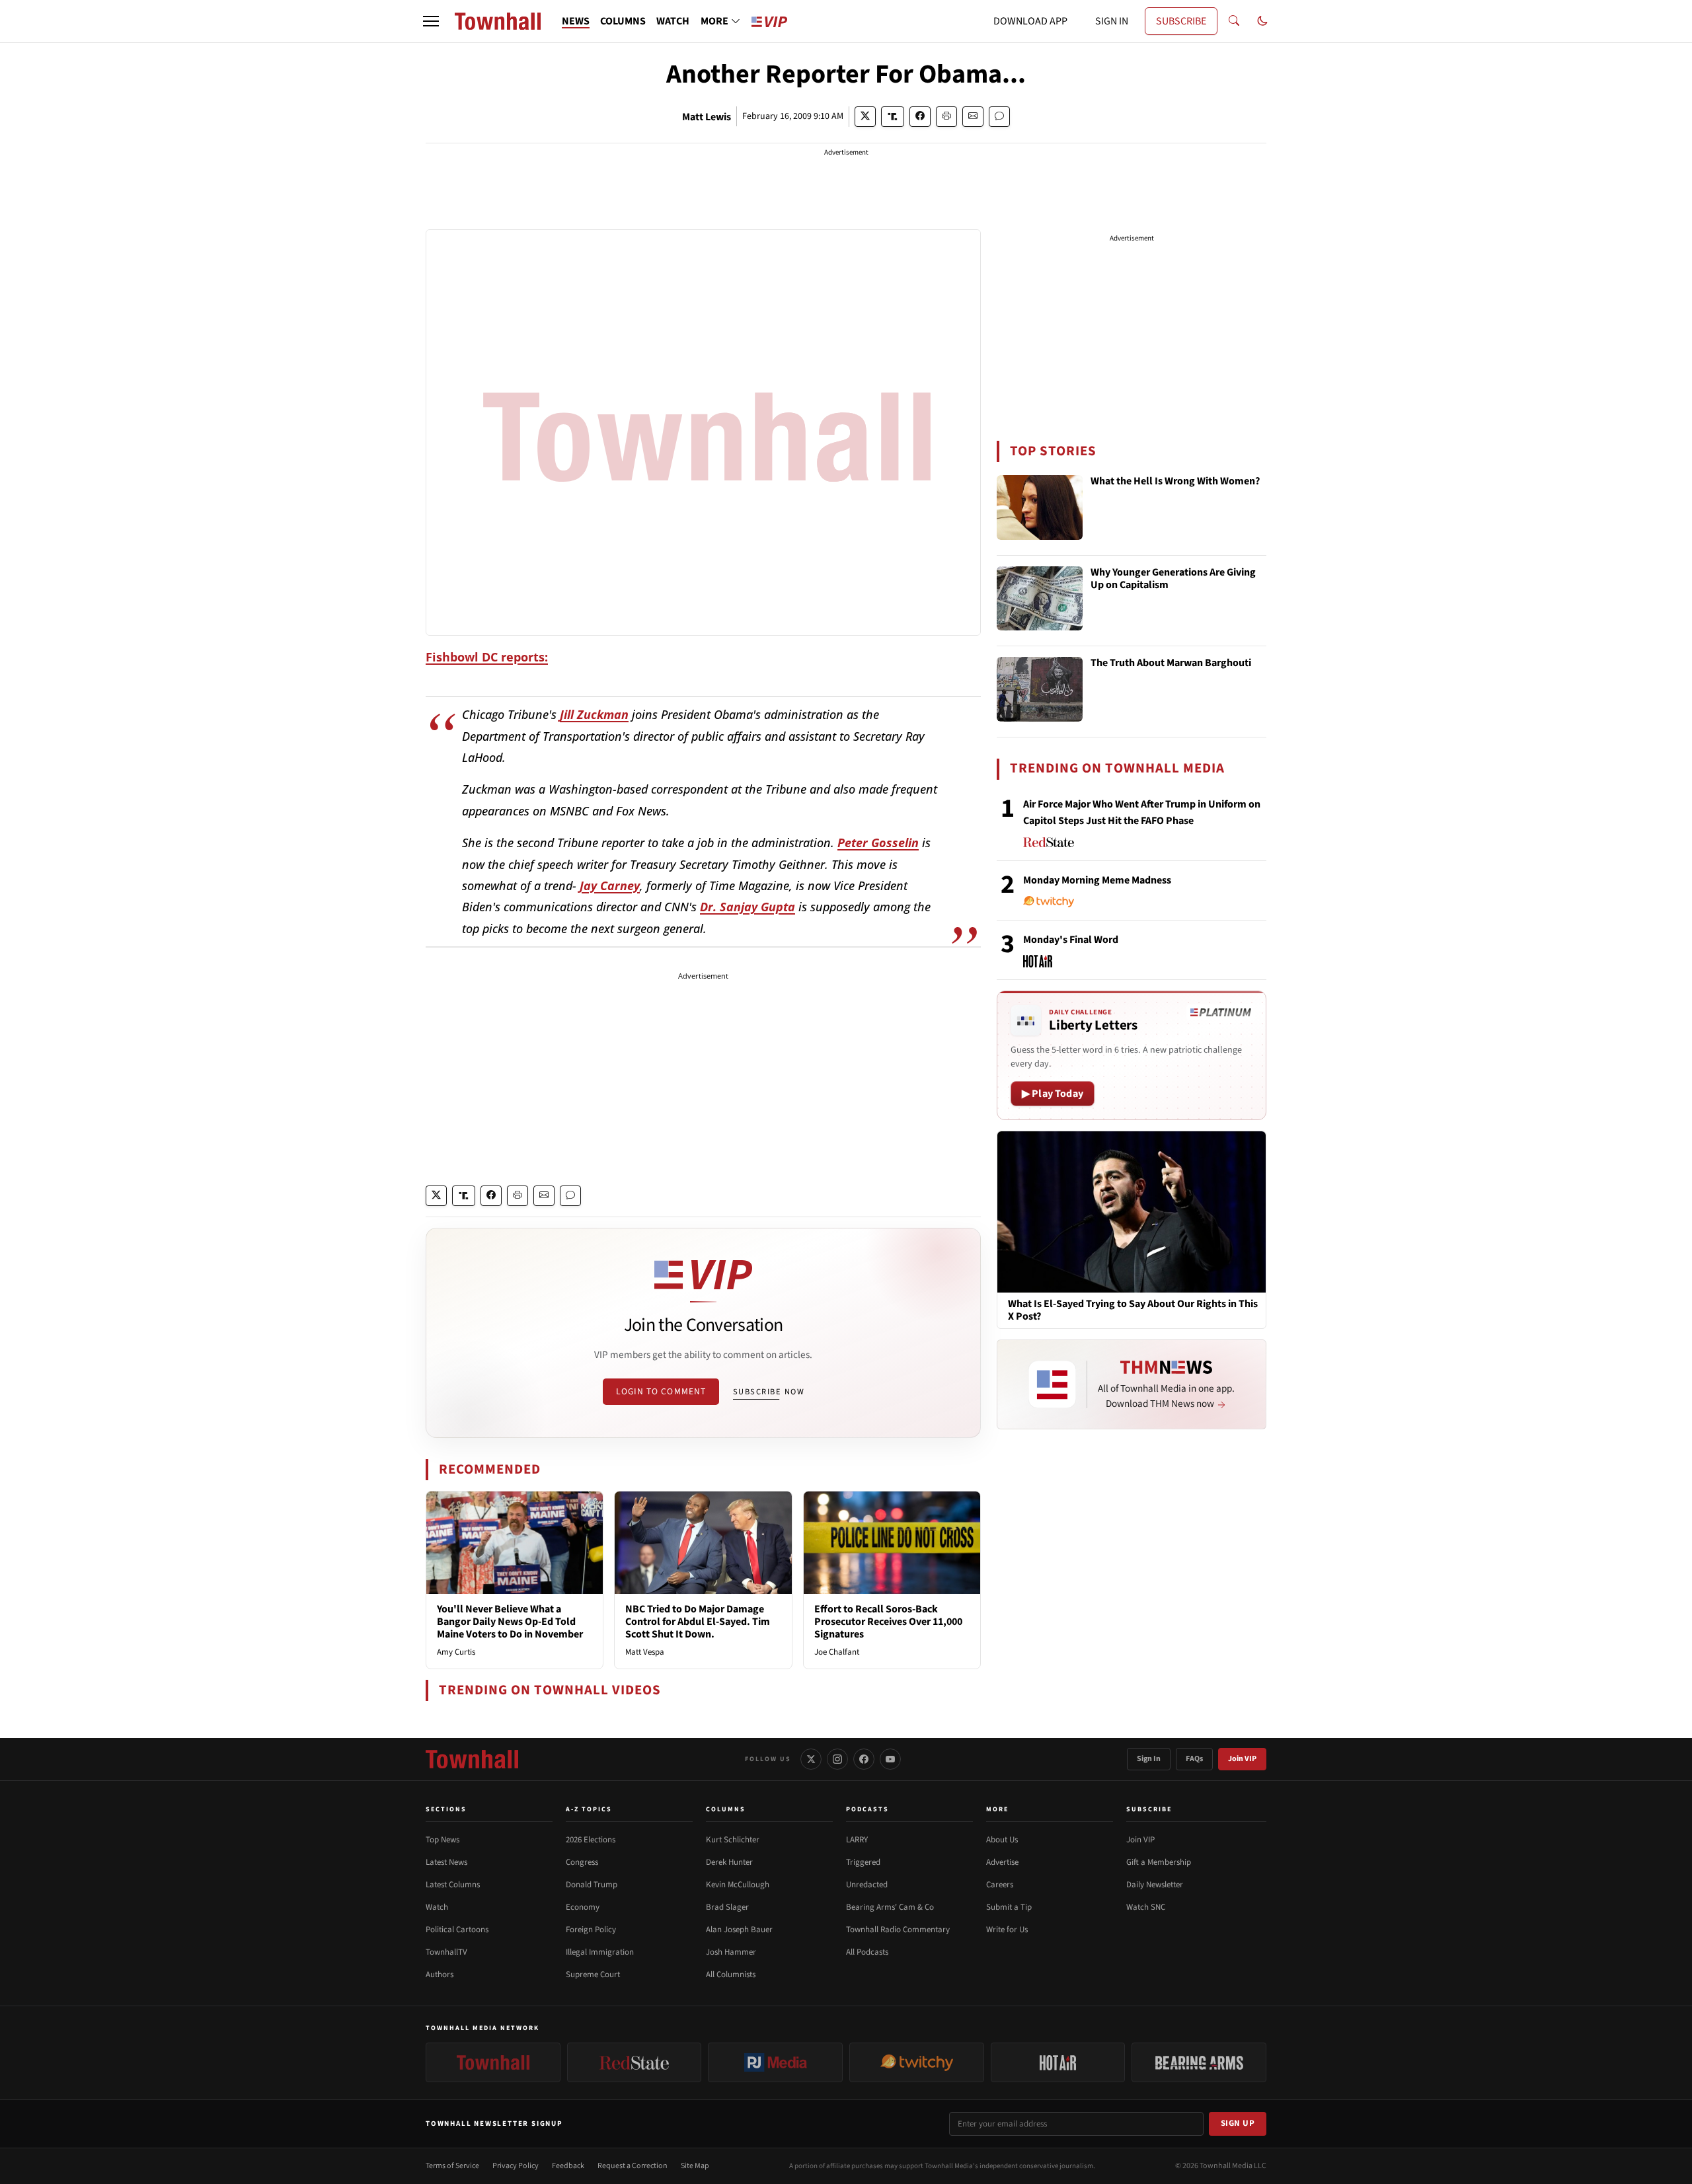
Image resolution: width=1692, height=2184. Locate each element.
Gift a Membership (1159, 1862)
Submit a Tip (1009, 1907)
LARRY (857, 1840)
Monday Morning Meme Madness (1097, 880)
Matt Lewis (707, 117)
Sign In (1149, 1759)
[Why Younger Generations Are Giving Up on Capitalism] (1040, 599)
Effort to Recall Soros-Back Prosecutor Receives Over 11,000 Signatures (888, 1622)
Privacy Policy (516, 2166)
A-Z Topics (589, 1809)
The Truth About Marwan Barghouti (1171, 663)
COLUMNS (623, 21)
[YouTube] (890, 1759)
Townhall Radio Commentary (898, 1930)
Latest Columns (453, 1885)
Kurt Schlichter (733, 1840)
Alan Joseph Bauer (739, 1930)
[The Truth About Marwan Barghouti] (1040, 689)
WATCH (673, 21)
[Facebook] (864, 1759)
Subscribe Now (769, 1392)
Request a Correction (633, 2166)
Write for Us (1007, 1930)
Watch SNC (1146, 1907)
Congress (582, 1862)
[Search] (1234, 21)
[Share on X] (865, 117)
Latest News (446, 1862)
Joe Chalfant (837, 1652)
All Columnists (731, 1975)
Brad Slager (727, 1907)
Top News (442, 1840)
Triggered (863, 1862)
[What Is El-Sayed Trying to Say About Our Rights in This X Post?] (1132, 1211)
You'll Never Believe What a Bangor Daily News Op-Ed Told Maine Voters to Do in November (510, 1622)
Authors (440, 1975)
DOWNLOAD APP (1030, 21)
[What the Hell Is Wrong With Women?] (1040, 508)
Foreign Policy (591, 1930)
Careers (1000, 1885)
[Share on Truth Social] (893, 117)
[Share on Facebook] (920, 117)
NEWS (576, 21)
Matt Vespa (645, 1652)
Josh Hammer (731, 1952)
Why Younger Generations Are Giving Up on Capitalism (1173, 579)
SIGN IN (1112, 21)
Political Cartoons (457, 1930)
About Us (1002, 1840)
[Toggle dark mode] (1262, 21)
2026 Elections (591, 1840)
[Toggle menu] (431, 21)
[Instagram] (837, 1759)
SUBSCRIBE (1181, 21)
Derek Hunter (729, 1862)
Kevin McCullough (738, 1885)
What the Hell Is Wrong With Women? (1175, 482)
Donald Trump (592, 1885)
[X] (811, 1759)
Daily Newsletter (1155, 1885)
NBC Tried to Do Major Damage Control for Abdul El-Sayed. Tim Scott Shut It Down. (698, 1622)
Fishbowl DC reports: (487, 657)
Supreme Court (593, 1975)
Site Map (695, 2166)
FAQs (1194, 1759)
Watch (437, 1907)
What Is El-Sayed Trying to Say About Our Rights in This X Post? (1133, 1310)
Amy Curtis (456, 1652)
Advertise (1002, 1862)
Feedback (568, 2166)
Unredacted (867, 1885)
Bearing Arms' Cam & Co (890, 1907)
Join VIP (1242, 1759)
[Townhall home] (472, 1759)
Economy (583, 1907)
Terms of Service (452, 2166)
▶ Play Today (1053, 1094)
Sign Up (1238, 2123)
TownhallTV (446, 1952)
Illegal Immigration (600, 1952)
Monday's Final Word (1071, 940)
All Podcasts (867, 1952)
